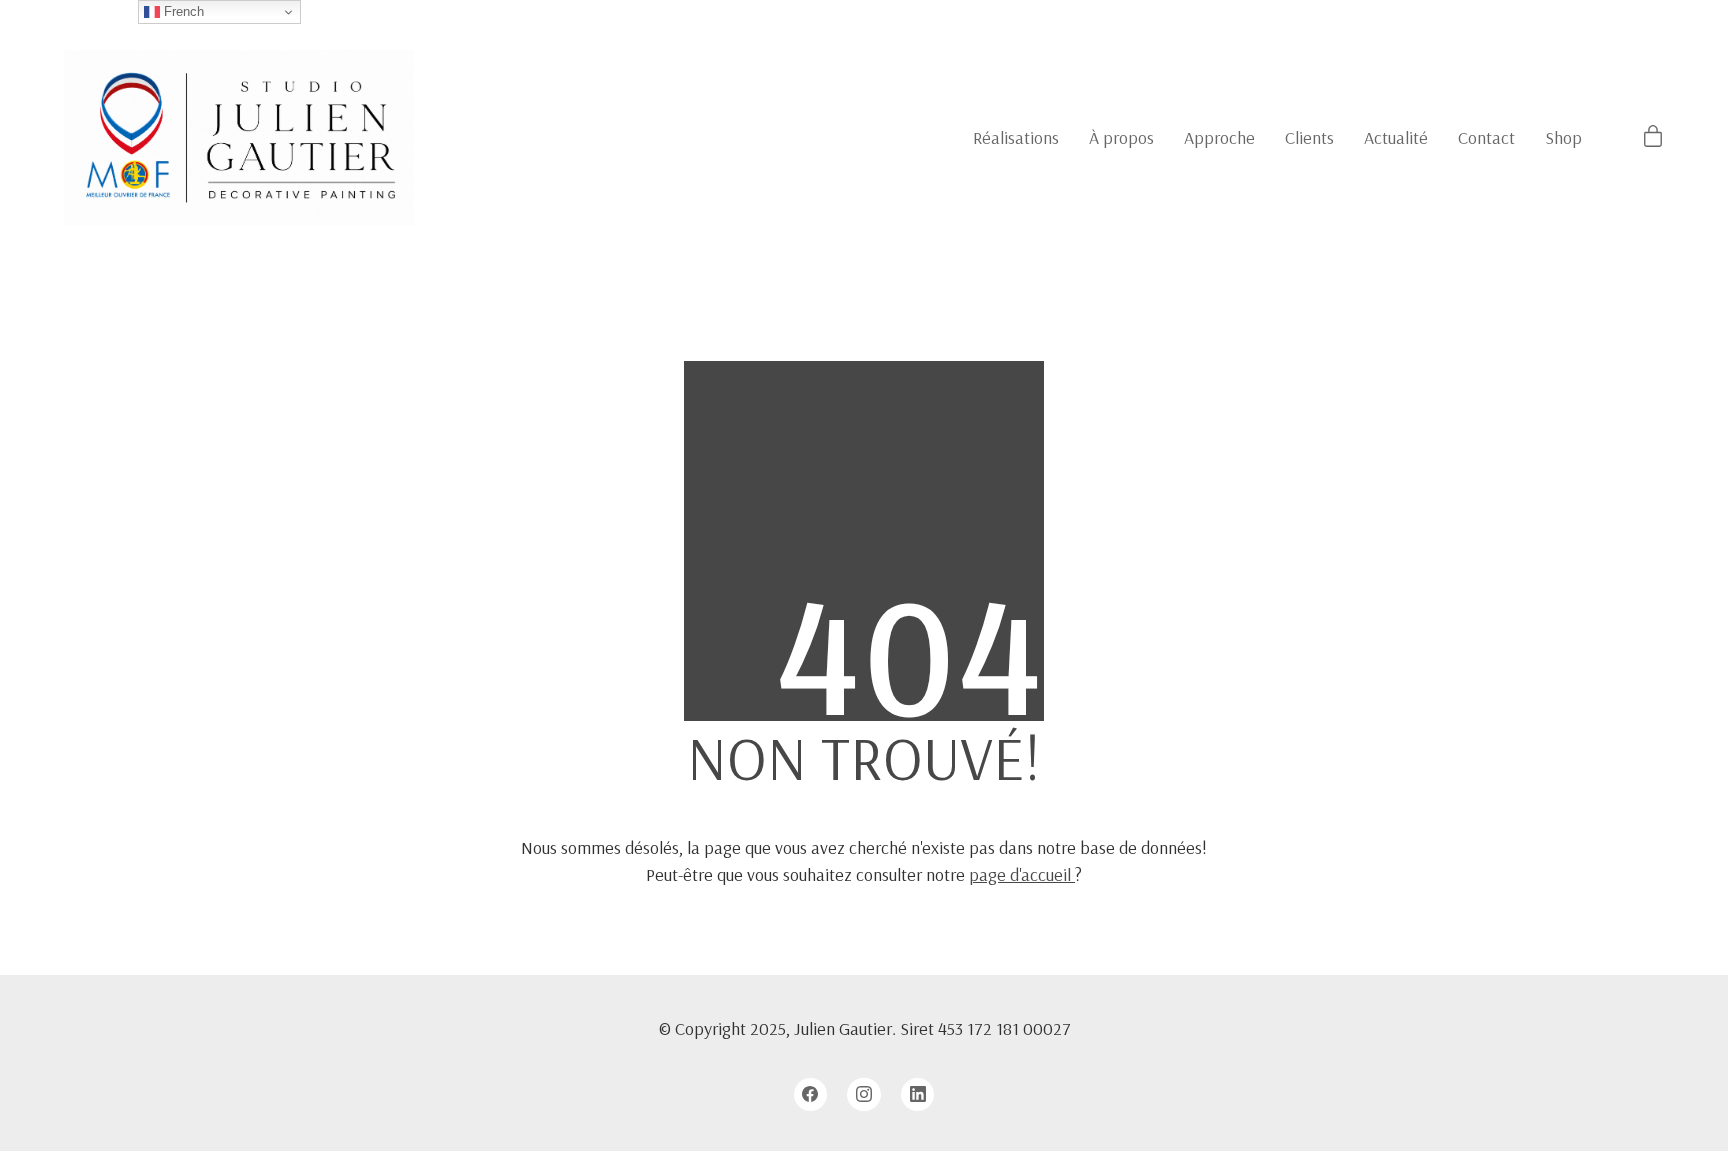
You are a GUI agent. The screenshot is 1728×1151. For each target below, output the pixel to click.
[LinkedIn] (918, 1095)
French (182, 11)
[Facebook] (811, 1095)
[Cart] (1653, 137)
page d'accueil (1022, 874)
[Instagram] (864, 1095)
